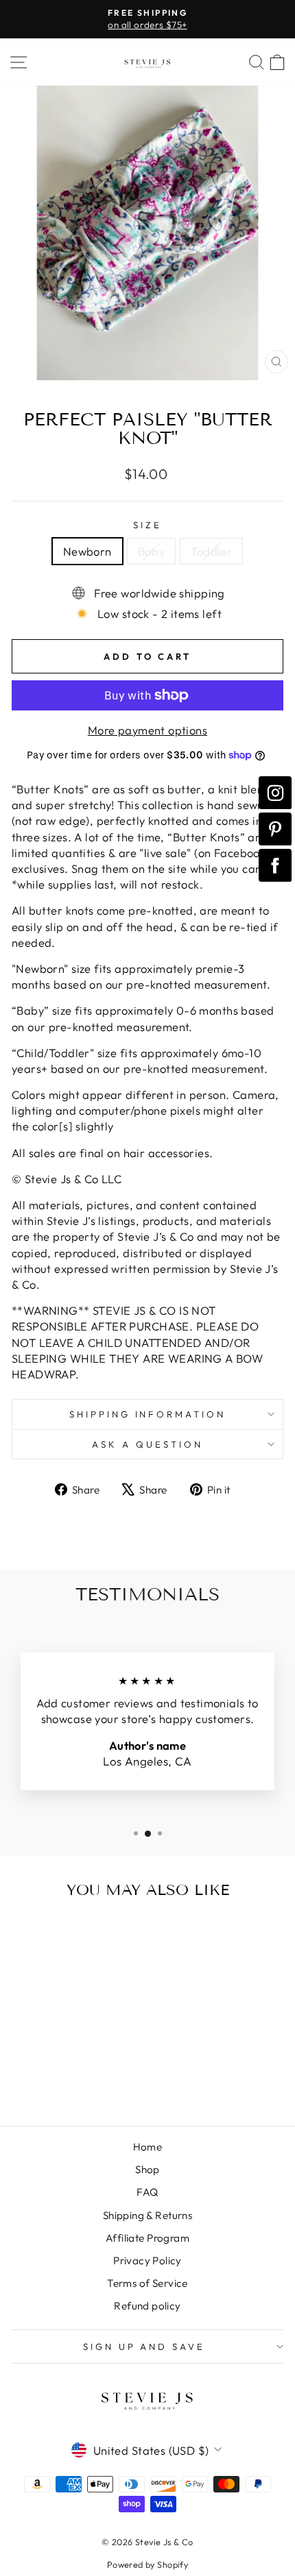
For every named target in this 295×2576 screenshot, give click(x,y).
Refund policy (147, 2306)
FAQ (147, 2192)
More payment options (147, 730)
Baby (152, 551)
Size (147, 525)
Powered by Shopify (147, 2564)
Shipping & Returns (147, 2215)
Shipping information (148, 1414)
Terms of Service (147, 2283)
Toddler (211, 551)
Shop (147, 2169)
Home (148, 2147)
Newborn (87, 551)
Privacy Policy (147, 2261)
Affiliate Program (147, 2238)
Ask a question (147, 1444)
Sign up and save (144, 2346)
